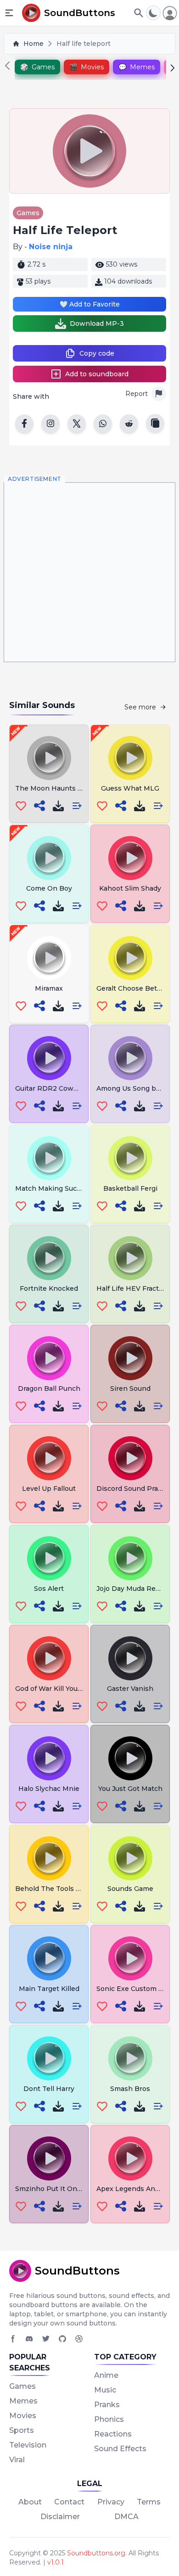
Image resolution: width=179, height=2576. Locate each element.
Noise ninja (51, 247)
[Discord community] (29, 2339)
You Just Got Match (130, 1789)
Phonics (109, 2419)
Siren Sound (130, 1388)
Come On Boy (49, 888)
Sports (22, 2430)
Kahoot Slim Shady (130, 888)
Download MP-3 (97, 323)
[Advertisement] (89, 572)
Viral (17, 2460)
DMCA (126, 2517)
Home (34, 44)
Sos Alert (49, 1589)
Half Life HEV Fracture (133, 1288)
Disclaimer (60, 2517)
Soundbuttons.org (96, 2553)
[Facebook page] (13, 2339)
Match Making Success (53, 1188)
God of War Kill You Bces (56, 1689)
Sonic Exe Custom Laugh (138, 1989)
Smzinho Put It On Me (52, 2189)
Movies (23, 2416)
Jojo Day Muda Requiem (136, 1589)
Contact (69, 2502)
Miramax (49, 988)
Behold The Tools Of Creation (64, 1889)
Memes (23, 2401)
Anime (106, 2375)
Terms (149, 2502)
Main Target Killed (49, 1989)
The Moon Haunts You (52, 788)
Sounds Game (130, 1889)
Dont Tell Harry (49, 2089)
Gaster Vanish (130, 1689)
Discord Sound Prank (131, 1489)
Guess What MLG (130, 788)
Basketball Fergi (130, 1188)
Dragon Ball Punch (49, 1388)
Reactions (113, 2434)
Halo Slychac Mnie (49, 1789)
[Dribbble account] (79, 2339)
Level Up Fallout (49, 1489)
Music (105, 2390)
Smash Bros (130, 2089)
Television (28, 2445)
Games (28, 213)
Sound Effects (120, 2449)
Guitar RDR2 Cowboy (50, 1088)
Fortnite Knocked (49, 1288)
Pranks (107, 2405)
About (30, 2502)
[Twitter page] (46, 2339)
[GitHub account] (62, 2339)
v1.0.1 (56, 2562)
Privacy (111, 2502)
